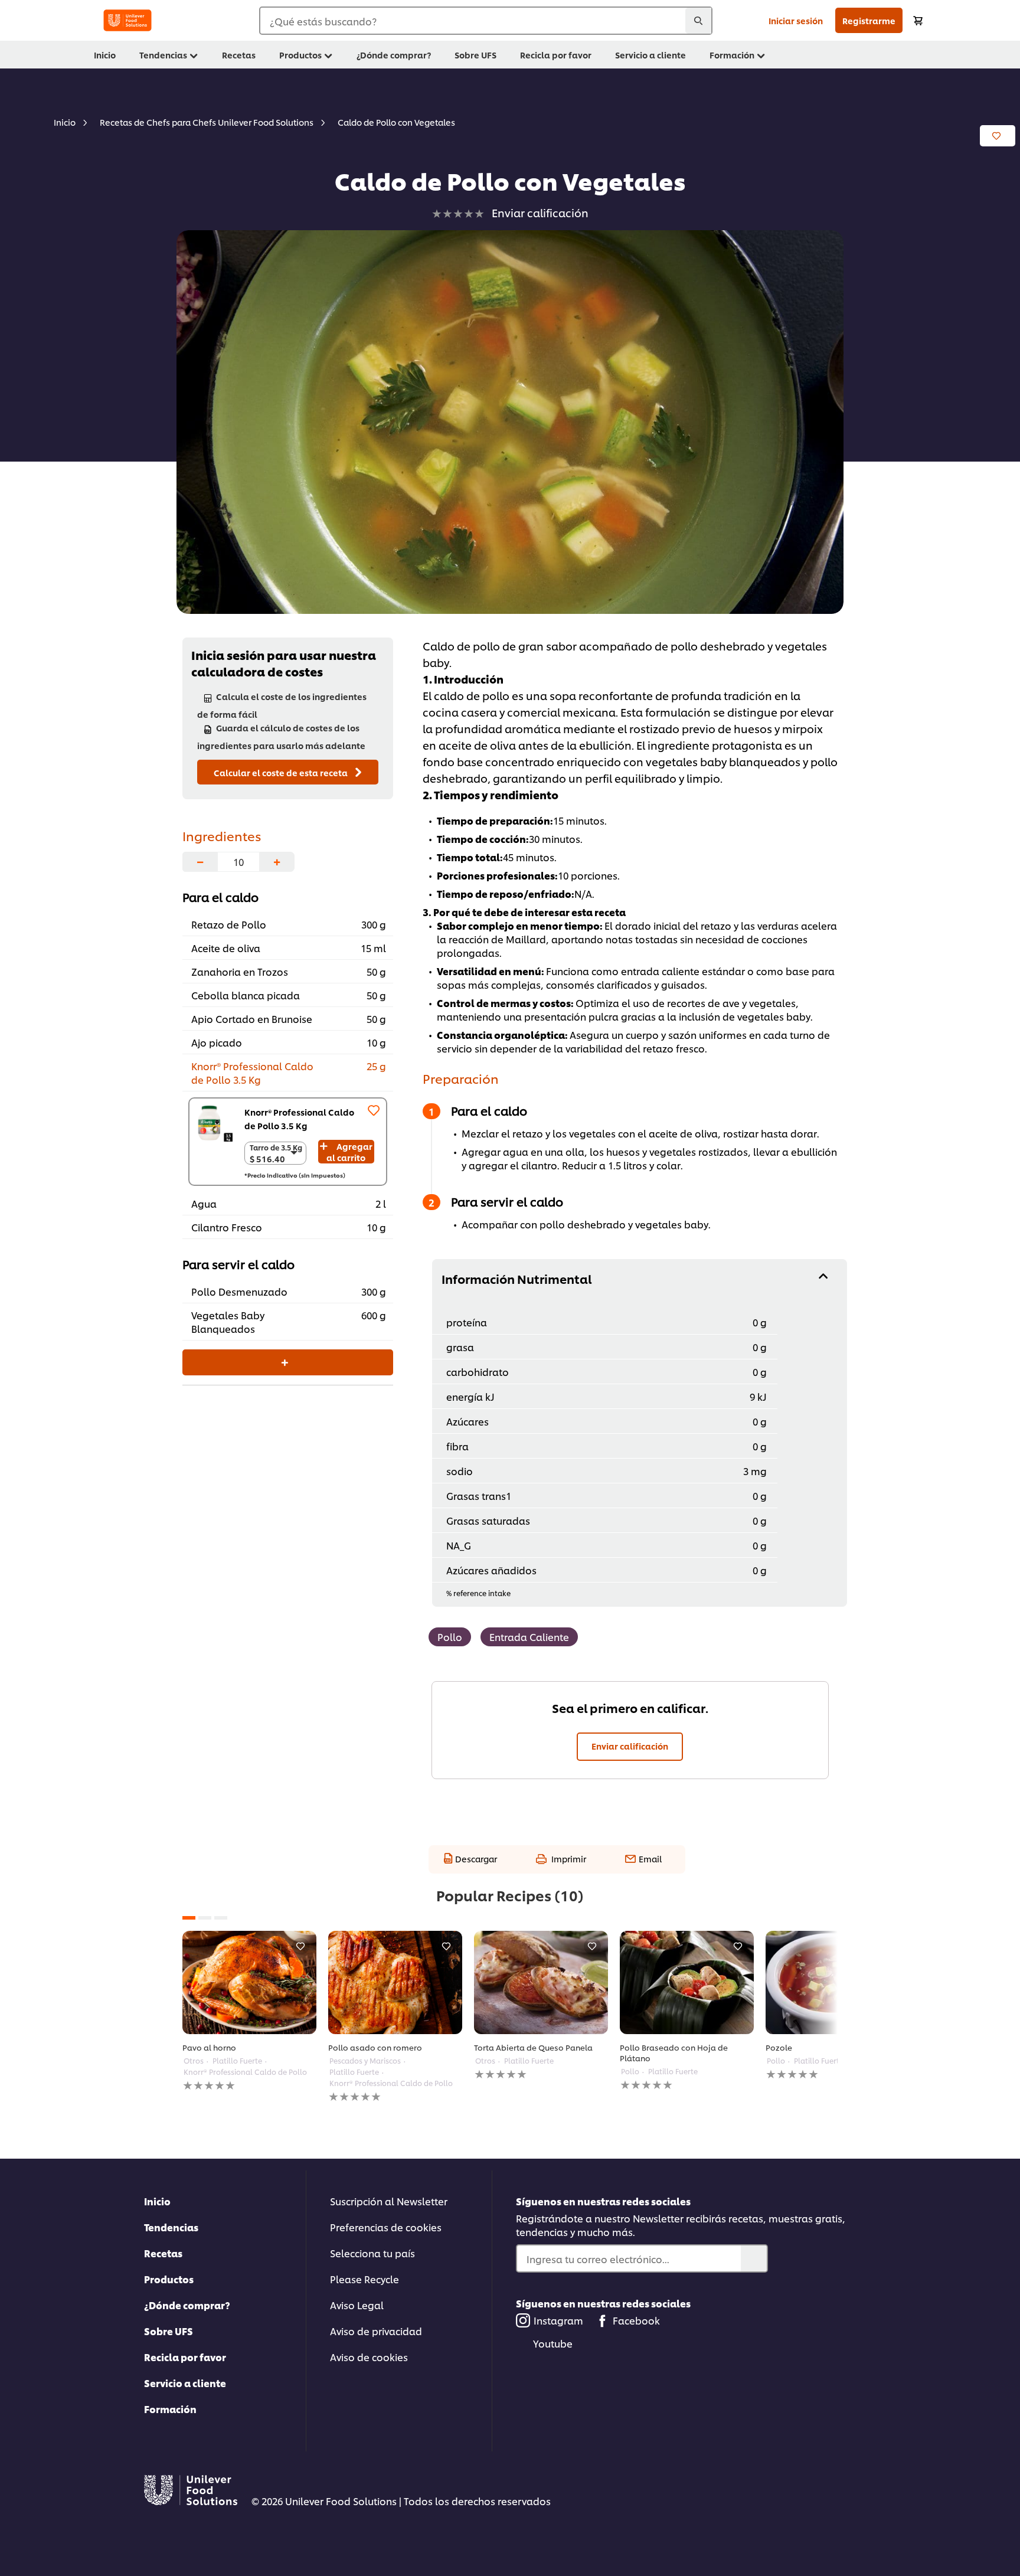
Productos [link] (300, 55)
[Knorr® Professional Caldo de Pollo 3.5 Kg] (214, 1123)
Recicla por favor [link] (556, 55)
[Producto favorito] (374, 1110)
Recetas (163, 2253)
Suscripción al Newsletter (389, 2201)
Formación (170, 2409)
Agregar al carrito (349, 1152)
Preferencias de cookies (386, 2227)
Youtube (553, 2343)
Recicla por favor (185, 2357)
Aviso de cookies (369, 2357)
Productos (169, 2279)
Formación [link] (732, 55)
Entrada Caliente (529, 1637)
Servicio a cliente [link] (650, 55)
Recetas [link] (239, 55)
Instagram (558, 2320)
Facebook (636, 2320)
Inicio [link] (105, 55)
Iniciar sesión (796, 20)
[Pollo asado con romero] (395, 1982)
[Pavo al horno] (249, 1982)
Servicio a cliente (185, 2383)
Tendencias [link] (163, 55)
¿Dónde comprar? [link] (394, 55)
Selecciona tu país (372, 2253)
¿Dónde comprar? (187, 2305)
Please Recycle (364, 2279)
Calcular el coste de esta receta (282, 772)
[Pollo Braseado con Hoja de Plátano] (687, 1982)
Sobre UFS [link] (475, 55)
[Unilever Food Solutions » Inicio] (127, 20)
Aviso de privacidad (376, 2331)
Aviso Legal (357, 2305)
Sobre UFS (169, 2331)
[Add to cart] (918, 20)
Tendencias (171, 2227)
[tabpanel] (249, 2011)
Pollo (450, 1637)
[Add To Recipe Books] (998, 136)
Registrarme (869, 20)
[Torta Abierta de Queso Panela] (541, 1982)
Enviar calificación (630, 1746)
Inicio (157, 2201)
